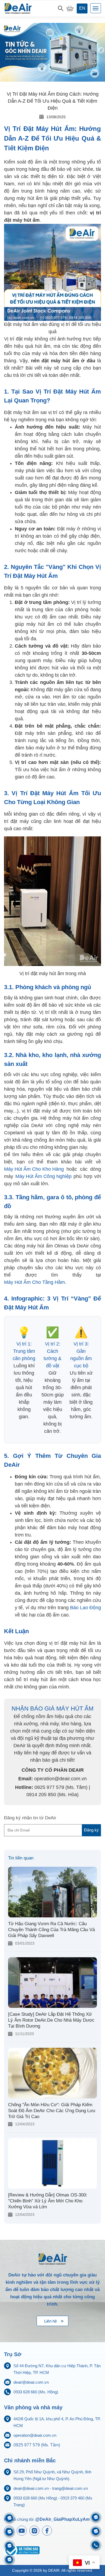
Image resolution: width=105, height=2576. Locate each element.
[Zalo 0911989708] (9, 2518)
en (82, 8)
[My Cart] (70, 8)
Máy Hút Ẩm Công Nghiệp (43, 1176)
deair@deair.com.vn (31, 2382)
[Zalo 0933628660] (96, 2517)
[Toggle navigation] (96, 8)
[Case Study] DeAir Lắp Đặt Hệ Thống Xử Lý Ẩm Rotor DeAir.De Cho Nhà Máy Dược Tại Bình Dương (51, 2020)
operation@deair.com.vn (35, 2435)
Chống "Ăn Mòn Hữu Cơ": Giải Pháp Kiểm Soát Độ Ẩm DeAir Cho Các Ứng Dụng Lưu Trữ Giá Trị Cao (52, 2111)
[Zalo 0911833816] (9, 2546)
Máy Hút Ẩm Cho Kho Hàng (34, 1169)
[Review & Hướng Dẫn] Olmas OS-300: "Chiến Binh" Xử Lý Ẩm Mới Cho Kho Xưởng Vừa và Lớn (48, 2201)
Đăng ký (91, 1830)
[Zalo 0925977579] (9, 2560)
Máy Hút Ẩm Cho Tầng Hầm (34, 1282)
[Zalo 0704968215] (96, 2531)
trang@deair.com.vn (70, 2488)
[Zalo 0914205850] (9, 2532)
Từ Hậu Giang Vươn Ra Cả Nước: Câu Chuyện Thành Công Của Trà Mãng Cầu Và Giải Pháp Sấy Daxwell (51, 1930)
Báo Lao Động (85, 1608)
